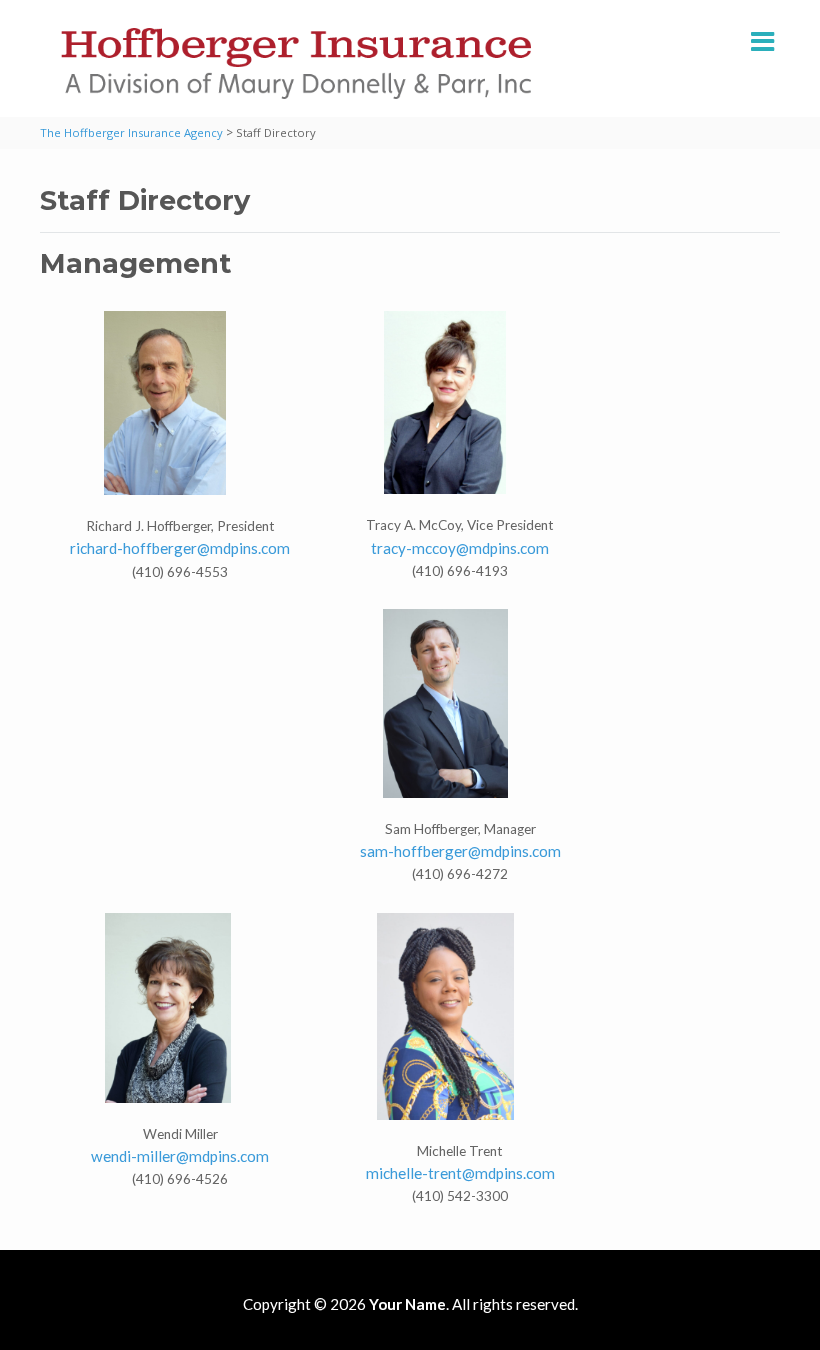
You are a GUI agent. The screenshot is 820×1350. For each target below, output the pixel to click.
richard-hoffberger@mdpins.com (180, 548)
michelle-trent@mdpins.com (460, 1173)
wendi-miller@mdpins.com (180, 1156)
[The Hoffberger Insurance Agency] (296, 63)
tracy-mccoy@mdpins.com (460, 548)
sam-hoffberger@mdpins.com (460, 851)
